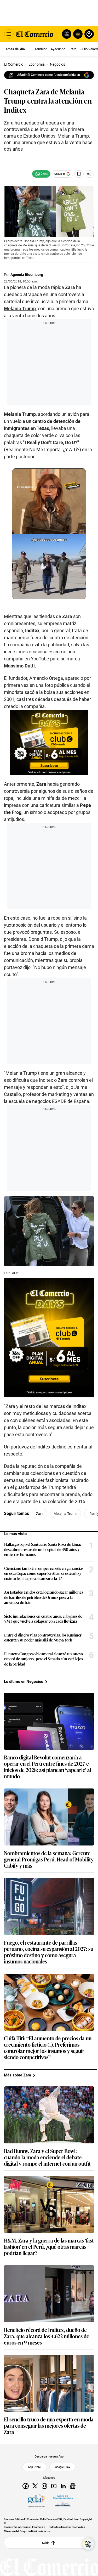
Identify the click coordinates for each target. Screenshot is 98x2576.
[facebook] (26, 2486)
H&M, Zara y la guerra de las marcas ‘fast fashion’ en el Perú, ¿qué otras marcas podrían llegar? (49, 2246)
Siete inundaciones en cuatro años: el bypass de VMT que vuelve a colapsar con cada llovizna (43, 1619)
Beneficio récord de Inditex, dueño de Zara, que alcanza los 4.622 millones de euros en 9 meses (47, 2336)
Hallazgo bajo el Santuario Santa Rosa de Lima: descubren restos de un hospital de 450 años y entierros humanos (43, 1549)
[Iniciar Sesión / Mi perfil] (89, 34)
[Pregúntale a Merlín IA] (88, 2544)
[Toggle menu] (9, 34)
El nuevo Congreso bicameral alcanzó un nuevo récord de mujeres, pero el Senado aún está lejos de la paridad (44, 1659)
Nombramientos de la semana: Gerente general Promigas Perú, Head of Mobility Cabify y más (49, 1859)
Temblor (41, 49)
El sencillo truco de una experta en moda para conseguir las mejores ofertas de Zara (49, 2425)
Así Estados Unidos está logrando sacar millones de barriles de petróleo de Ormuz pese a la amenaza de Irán (44, 1597)
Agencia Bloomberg (27, 275)
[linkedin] (63, 2486)
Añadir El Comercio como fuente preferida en (49, 75)
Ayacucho (58, 49)
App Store (34, 2467)
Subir (46, 2543)
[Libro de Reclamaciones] (63, 2501)
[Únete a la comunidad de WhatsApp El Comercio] (41, 174)
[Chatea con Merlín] (67, 34)
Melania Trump (20, 308)
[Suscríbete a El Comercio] (77, 34)
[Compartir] (89, 174)
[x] (35, 2486)
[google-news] (73, 2486)
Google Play (62, 2467)
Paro (73, 49)
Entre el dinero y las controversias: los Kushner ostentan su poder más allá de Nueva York (43, 1637)
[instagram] (44, 2486)
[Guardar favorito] (79, 174)
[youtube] (54, 2486)
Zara (40, 1514)
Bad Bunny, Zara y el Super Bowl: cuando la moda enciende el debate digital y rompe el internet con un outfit (47, 2157)
